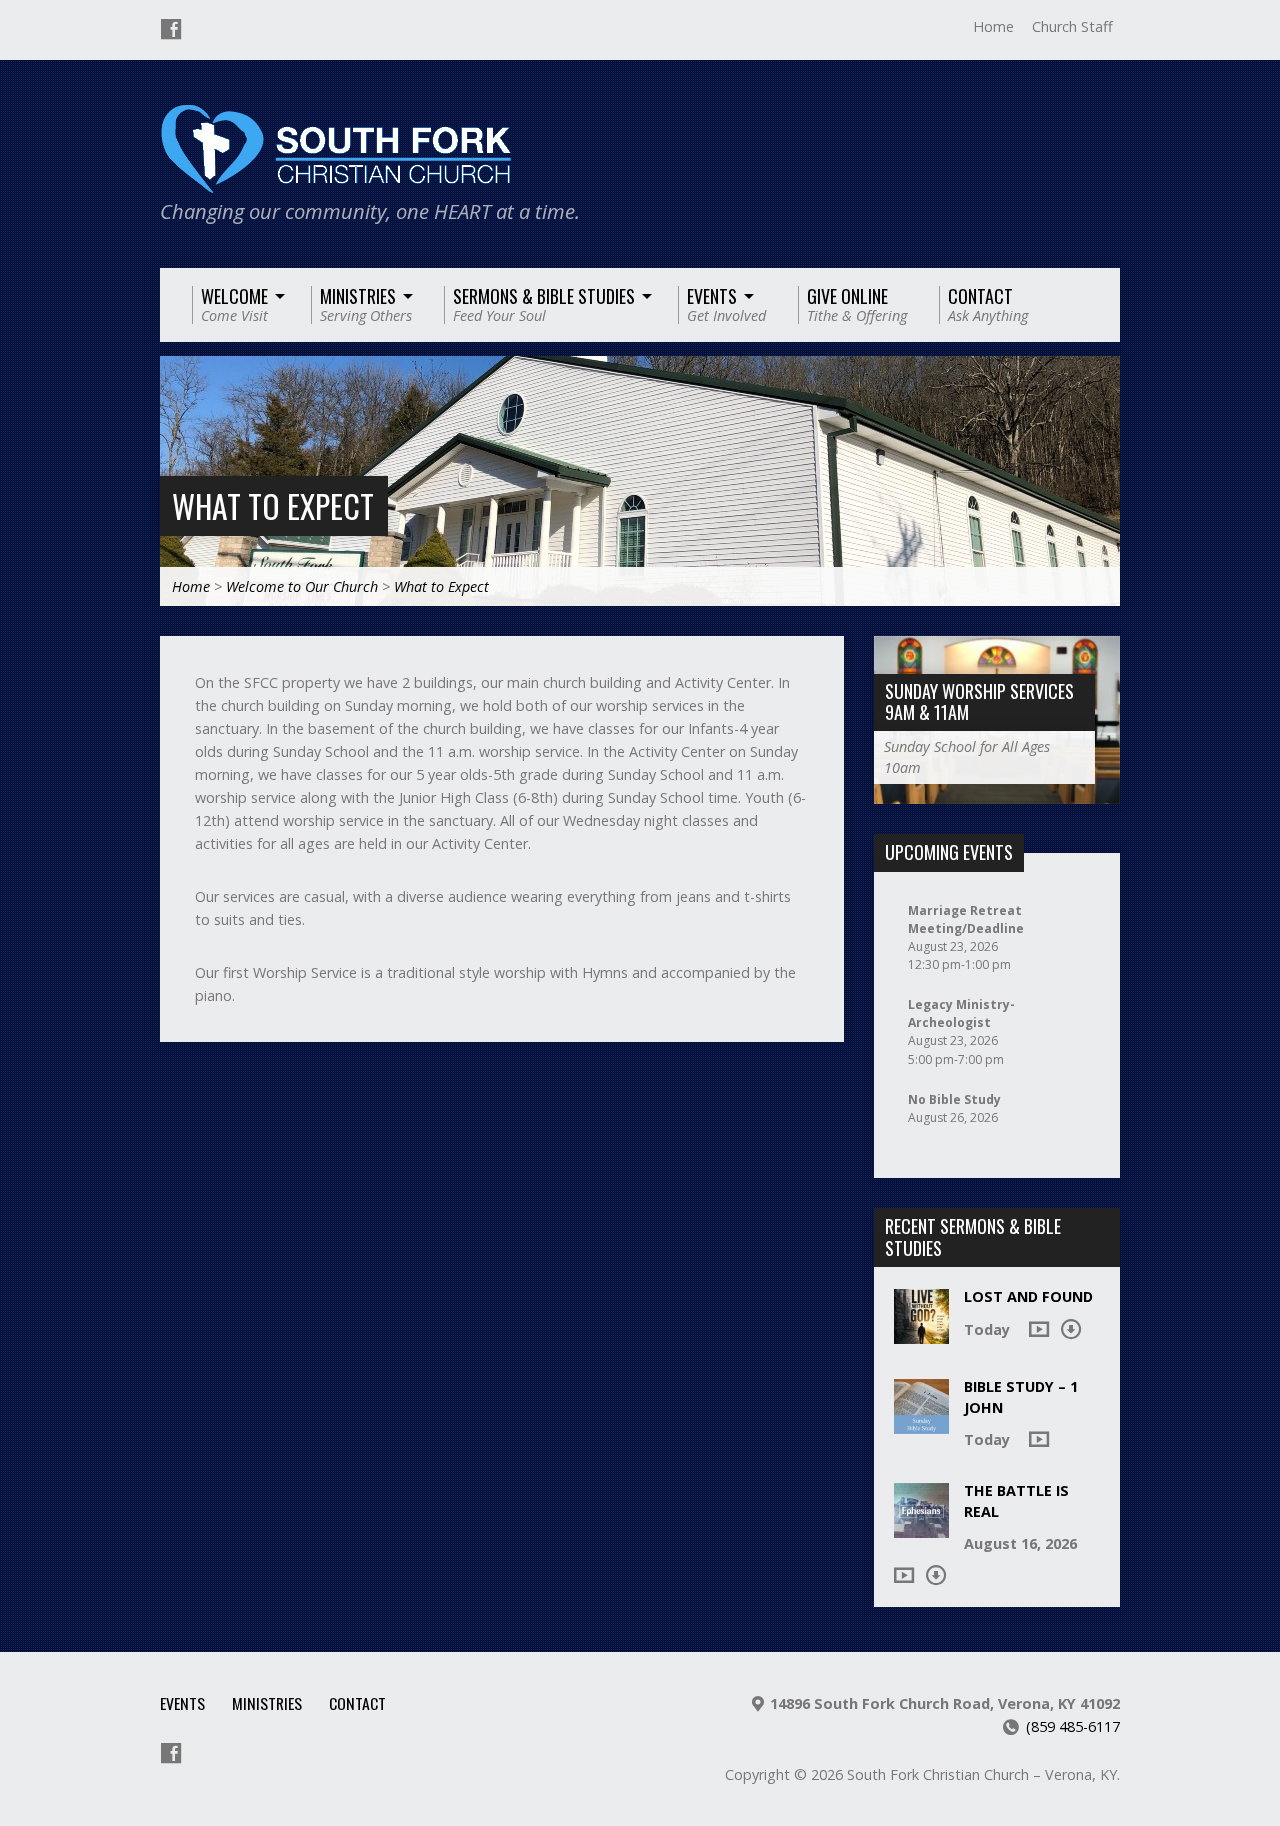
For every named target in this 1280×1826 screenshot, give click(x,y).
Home (993, 26)
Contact (357, 1703)
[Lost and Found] (921, 1333)
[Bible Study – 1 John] (921, 1423)
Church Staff (1072, 26)
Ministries (267, 1703)
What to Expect (273, 505)
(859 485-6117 (1073, 1726)
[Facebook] (171, 29)
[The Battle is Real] (921, 1527)
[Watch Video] (1039, 1329)
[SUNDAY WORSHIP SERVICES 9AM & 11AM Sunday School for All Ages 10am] (997, 793)
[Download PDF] (1071, 1329)
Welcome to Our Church (302, 586)
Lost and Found (1028, 1296)
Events (182, 1703)
